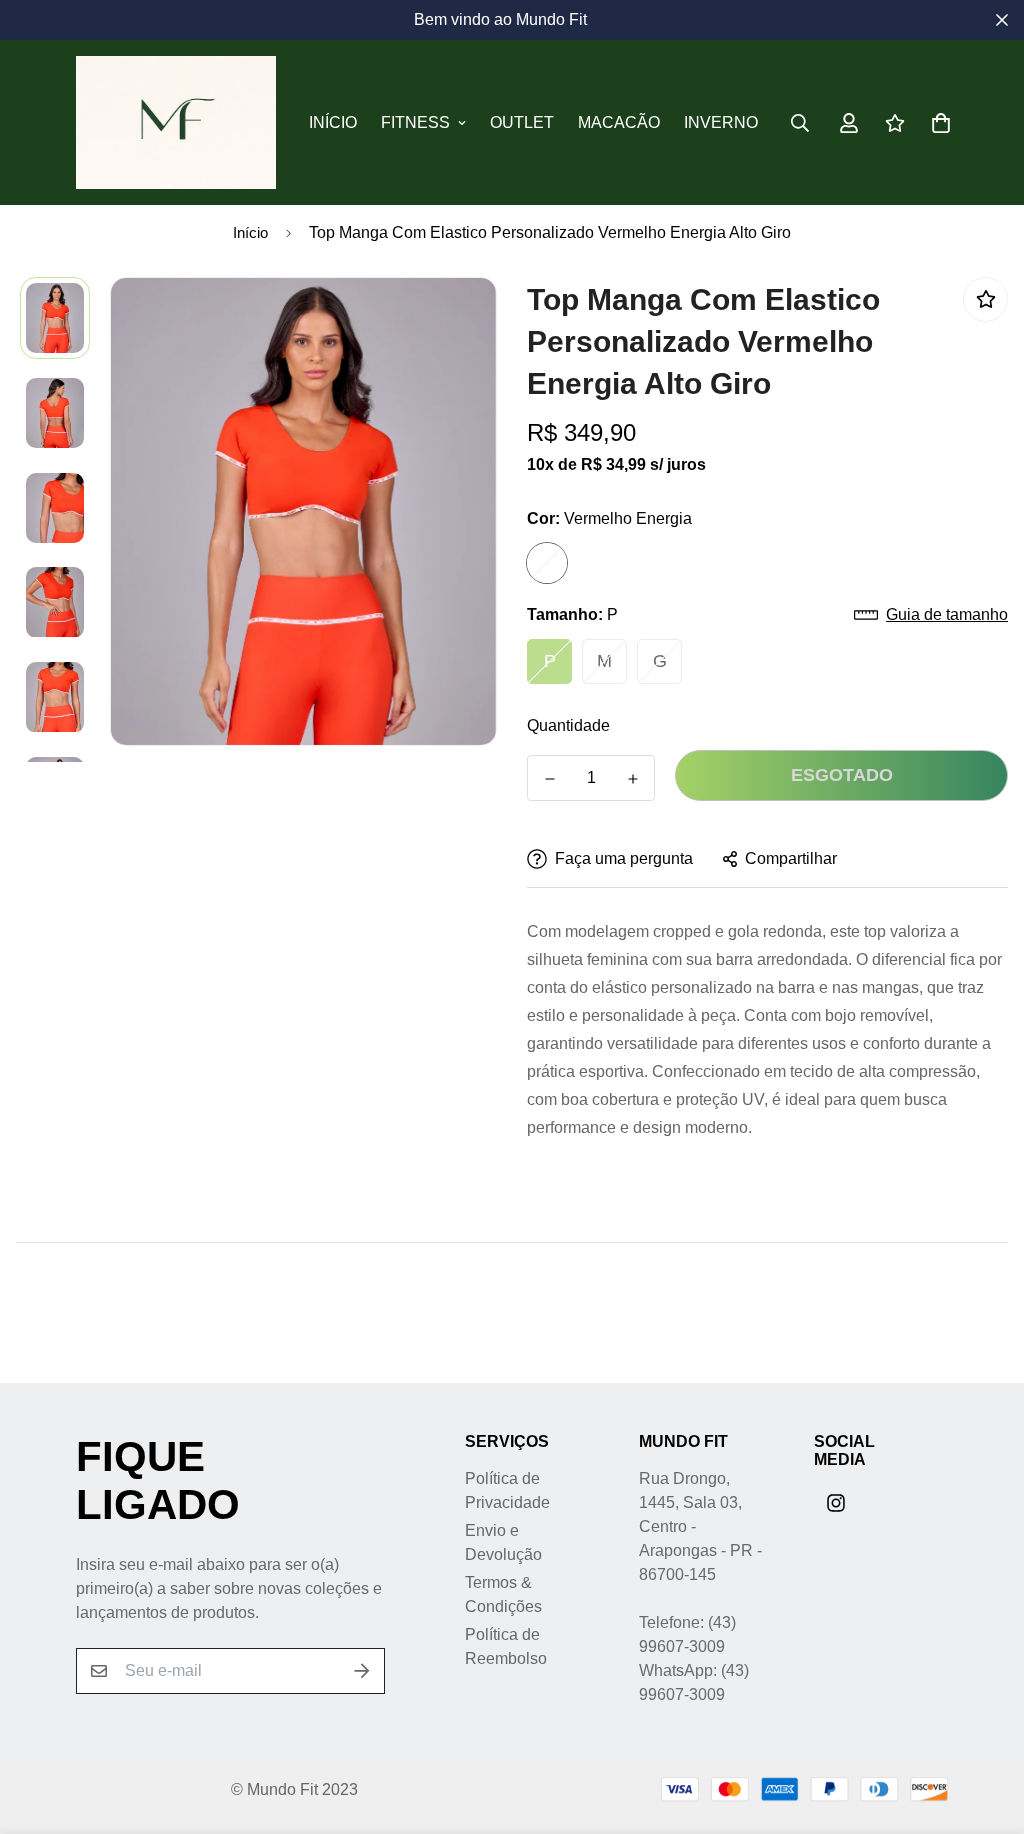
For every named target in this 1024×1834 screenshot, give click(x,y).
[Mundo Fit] (176, 122)
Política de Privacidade (507, 1490)
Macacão (619, 122)
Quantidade (568, 725)
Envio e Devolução (503, 1542)
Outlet (522, 122)
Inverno (721, 122)
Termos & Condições (503, 1594)
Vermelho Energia (547, 563)
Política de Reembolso (506, 1646)
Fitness (415, 122)
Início (333, 122)
